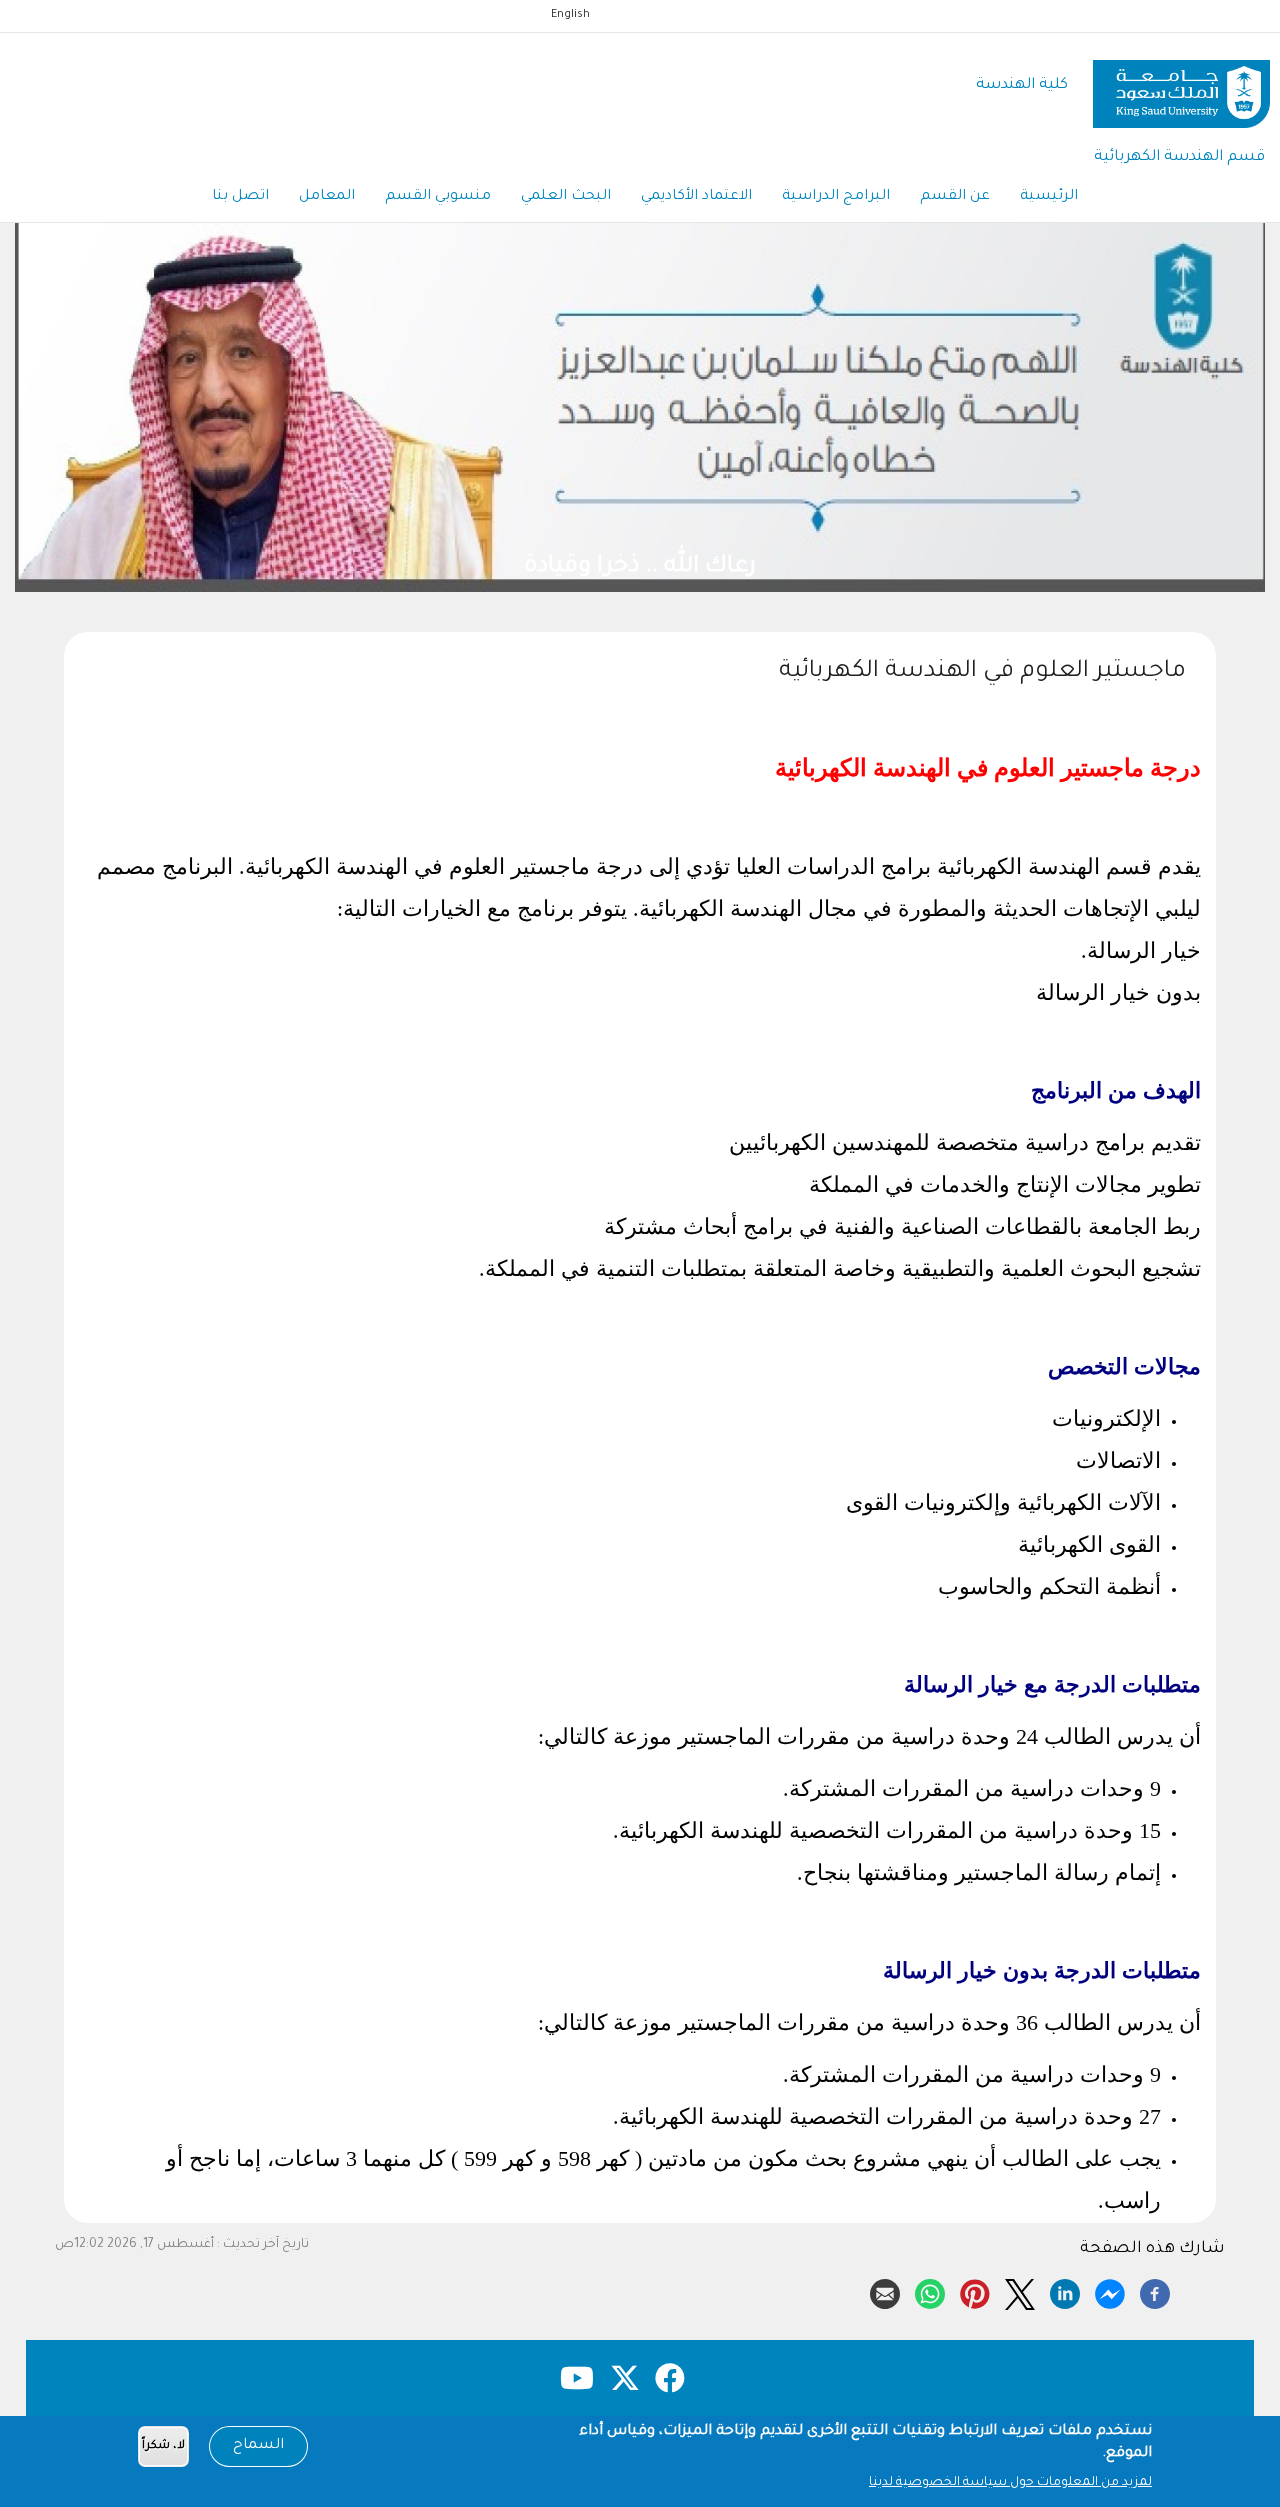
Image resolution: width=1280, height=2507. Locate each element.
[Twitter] (1020, 2291)
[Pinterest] (975, 2291)
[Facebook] (1155, 2291)
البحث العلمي (566, 197)
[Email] (885, 2291)
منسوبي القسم (438, 197)
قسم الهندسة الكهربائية (1179, 157)
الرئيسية (1049, 197)
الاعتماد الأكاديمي (696, 197)
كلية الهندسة (1022, 85)
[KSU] (1181, 86)
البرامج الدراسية (836, 197)
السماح (258, 2446)
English (570, 15)
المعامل (327, 197)
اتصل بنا (240, 197)
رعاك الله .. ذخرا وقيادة (487, 567)
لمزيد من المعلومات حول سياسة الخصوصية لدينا (1010, 2483)
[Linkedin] (1065, 2291)
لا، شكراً (163, 2446)
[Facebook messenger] (1110, 2291)
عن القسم (955, 197)
